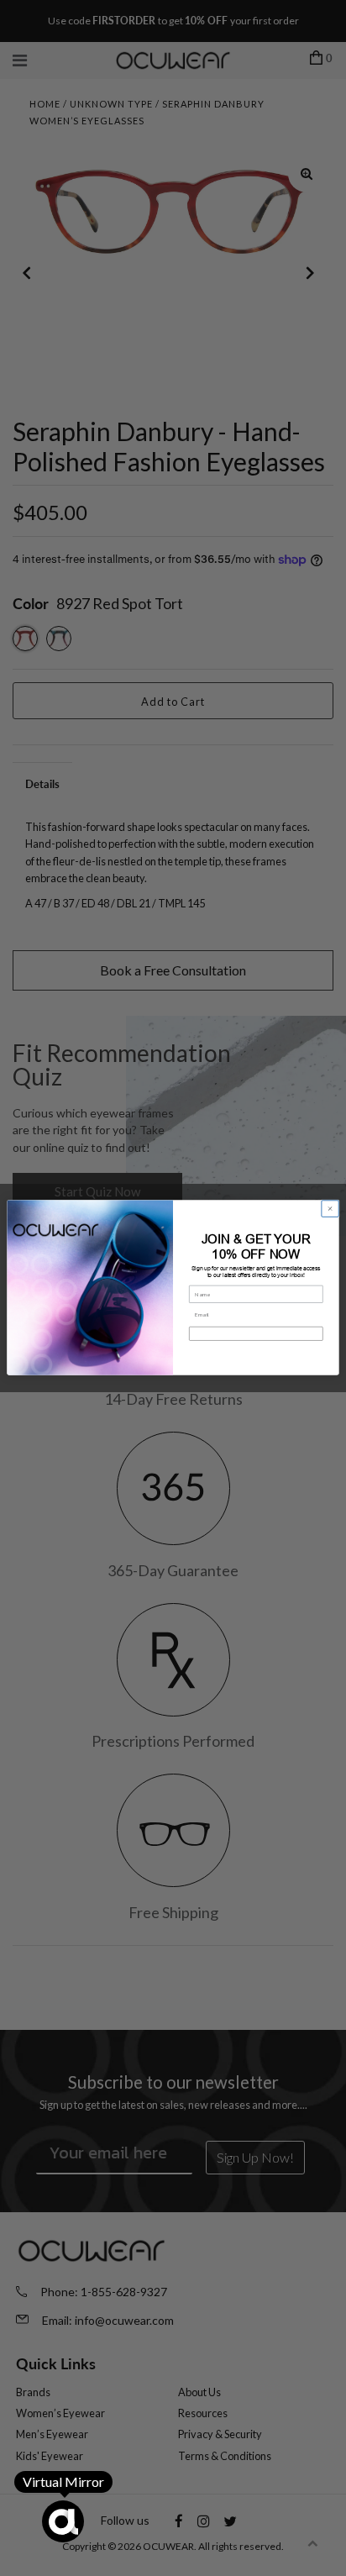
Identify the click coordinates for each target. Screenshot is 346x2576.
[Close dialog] (330, 1209)
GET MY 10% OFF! (256, 1334)
